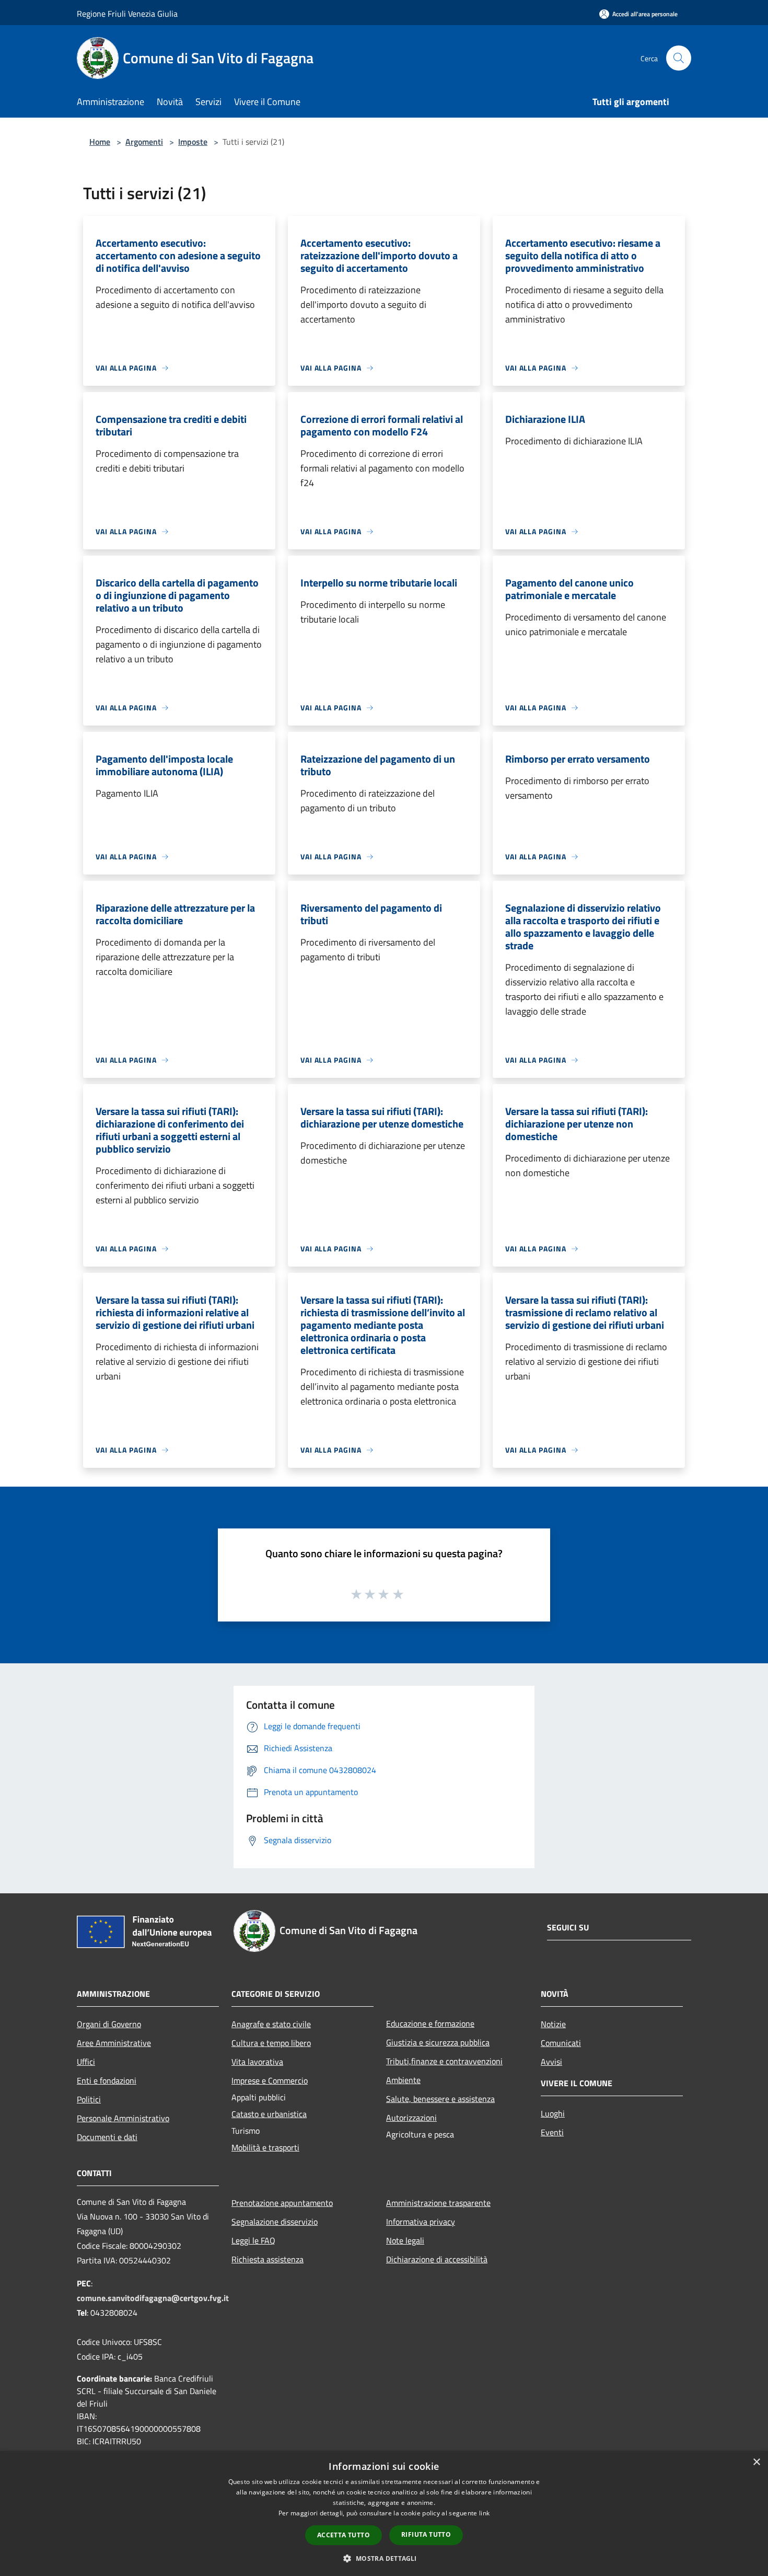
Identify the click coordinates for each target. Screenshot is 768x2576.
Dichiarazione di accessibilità (437, 2259)
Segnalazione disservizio (275, 2222)
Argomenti (144, 142)
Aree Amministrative (114, 2043)
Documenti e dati (107, 2137)
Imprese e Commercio (270, 2080)
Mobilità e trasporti (265, 2147)
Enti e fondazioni (107, 2080)
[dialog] (384, 2514)
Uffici (86, 2062)
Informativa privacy (421, 2222)
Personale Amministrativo (123, 2118)
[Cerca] (679, 58)
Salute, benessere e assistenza (440, 2099)
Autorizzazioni (411, 2118)
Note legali (405, 2240)
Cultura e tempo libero (271, 2043)
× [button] (756, 2462)
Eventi (552, 2132)
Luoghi (553, 2113)
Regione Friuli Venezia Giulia (127, 14)
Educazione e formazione (430, 2023)
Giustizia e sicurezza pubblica (438, 2042)
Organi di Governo (109, 2024)
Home (100, 142)
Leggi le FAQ (253, 2240)
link (484, 2513)
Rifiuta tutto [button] (426, 2534)
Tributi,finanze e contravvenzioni (444, 2061)
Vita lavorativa (257, 2062)
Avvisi (551, 2062)
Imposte (193, 142)
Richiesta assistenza (267, 2259)
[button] (384, 2558)
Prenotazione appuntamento (282, 2203)
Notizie (553, 2024)
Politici (89, 2099)
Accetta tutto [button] (344, 2535)
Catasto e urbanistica (269, 2114)
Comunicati (561, 2043)
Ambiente (403, 2080)
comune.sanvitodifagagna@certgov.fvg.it (153, 2298)
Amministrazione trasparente (438, 2203)
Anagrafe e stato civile (271, 2024)
